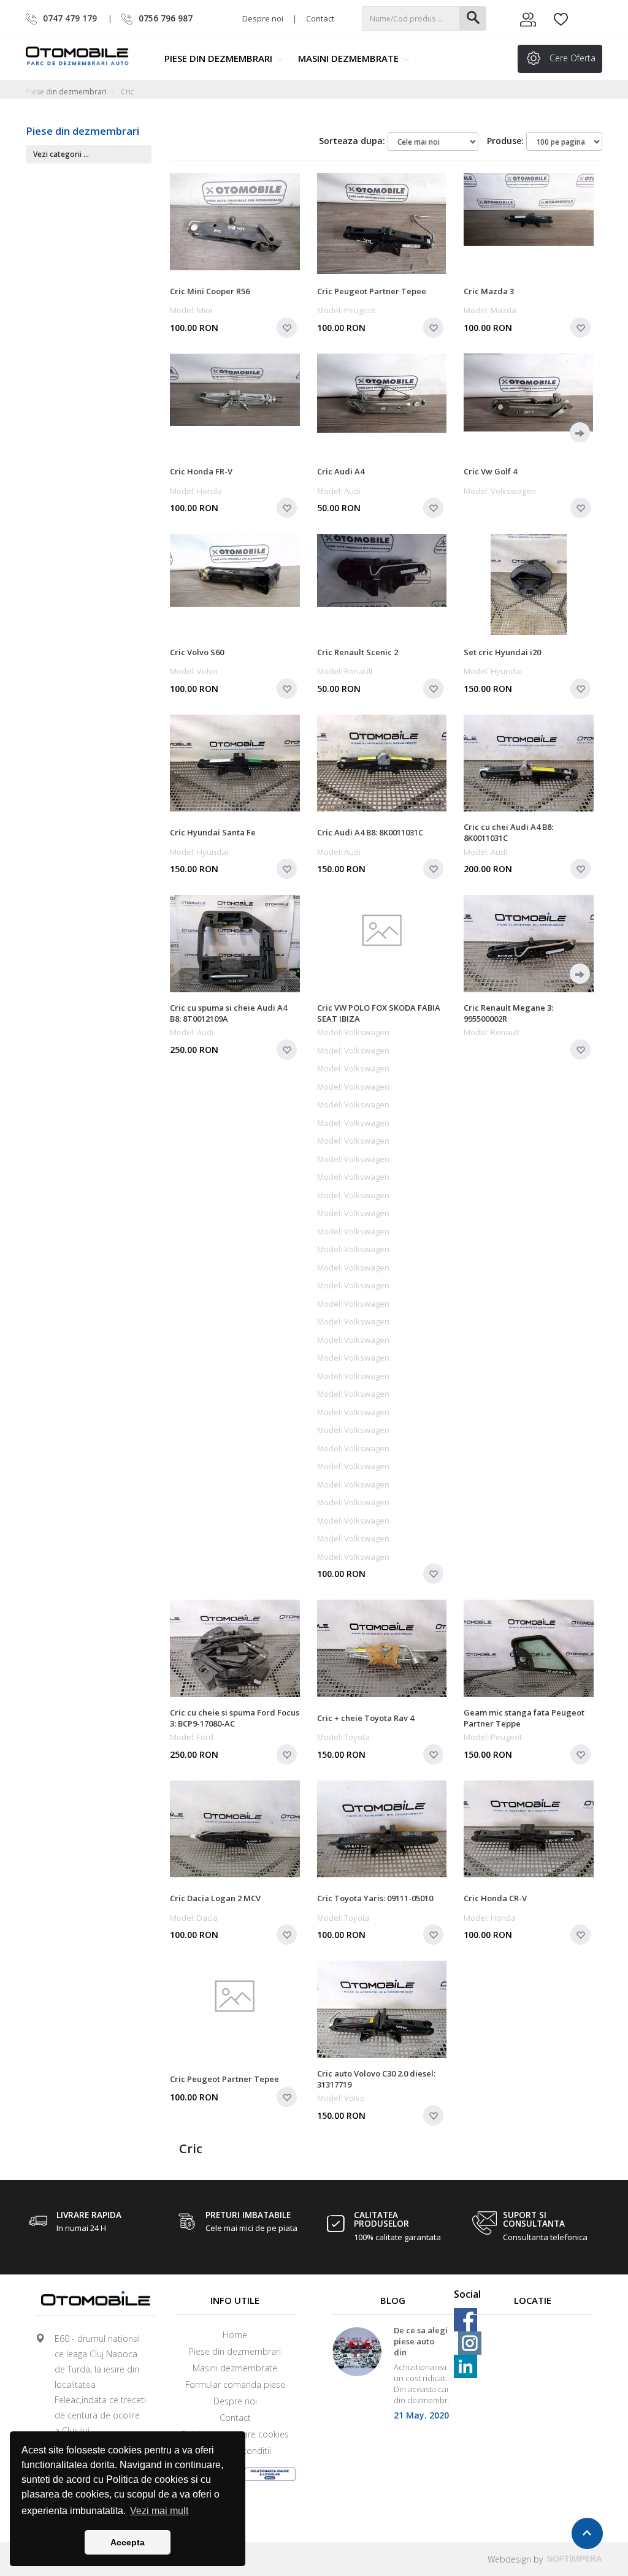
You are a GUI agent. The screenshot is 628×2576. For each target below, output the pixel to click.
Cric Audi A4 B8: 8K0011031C (370, 832)
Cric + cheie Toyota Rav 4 (366, 1718)
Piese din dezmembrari (220, 58)
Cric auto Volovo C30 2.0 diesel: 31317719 (376, 2079)
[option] (393, 2378)
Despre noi (263, 18)
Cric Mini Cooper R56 (210, 291)
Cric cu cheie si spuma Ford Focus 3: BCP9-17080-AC (235, 1718)
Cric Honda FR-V (201, 471)
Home (235, 2335)
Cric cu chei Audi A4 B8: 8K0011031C (508, 832)
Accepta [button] (128, 2542)
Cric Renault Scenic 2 (358, 652)
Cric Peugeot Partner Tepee (372, 291)
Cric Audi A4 (341, 471)
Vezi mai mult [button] (159, 2511)
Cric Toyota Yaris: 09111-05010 (375, 1898)
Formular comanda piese (235, 2384)
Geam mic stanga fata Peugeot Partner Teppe (524, 1718)
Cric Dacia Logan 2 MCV (215, 1898)
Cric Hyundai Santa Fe (213, 832)
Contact (320, 18)
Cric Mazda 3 (489, 291)
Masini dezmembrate (350, 58)
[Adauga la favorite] (287, 328)
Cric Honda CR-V (495, 1898)
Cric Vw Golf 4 (490, 471)
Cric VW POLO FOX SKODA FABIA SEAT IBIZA (379, 1013)
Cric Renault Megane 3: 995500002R (508, 1013)
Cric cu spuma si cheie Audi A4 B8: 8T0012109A (228, 1013)
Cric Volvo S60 (197, 652)
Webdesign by (516, 2559)
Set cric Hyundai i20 (502, 652)
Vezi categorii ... (61, 154)
